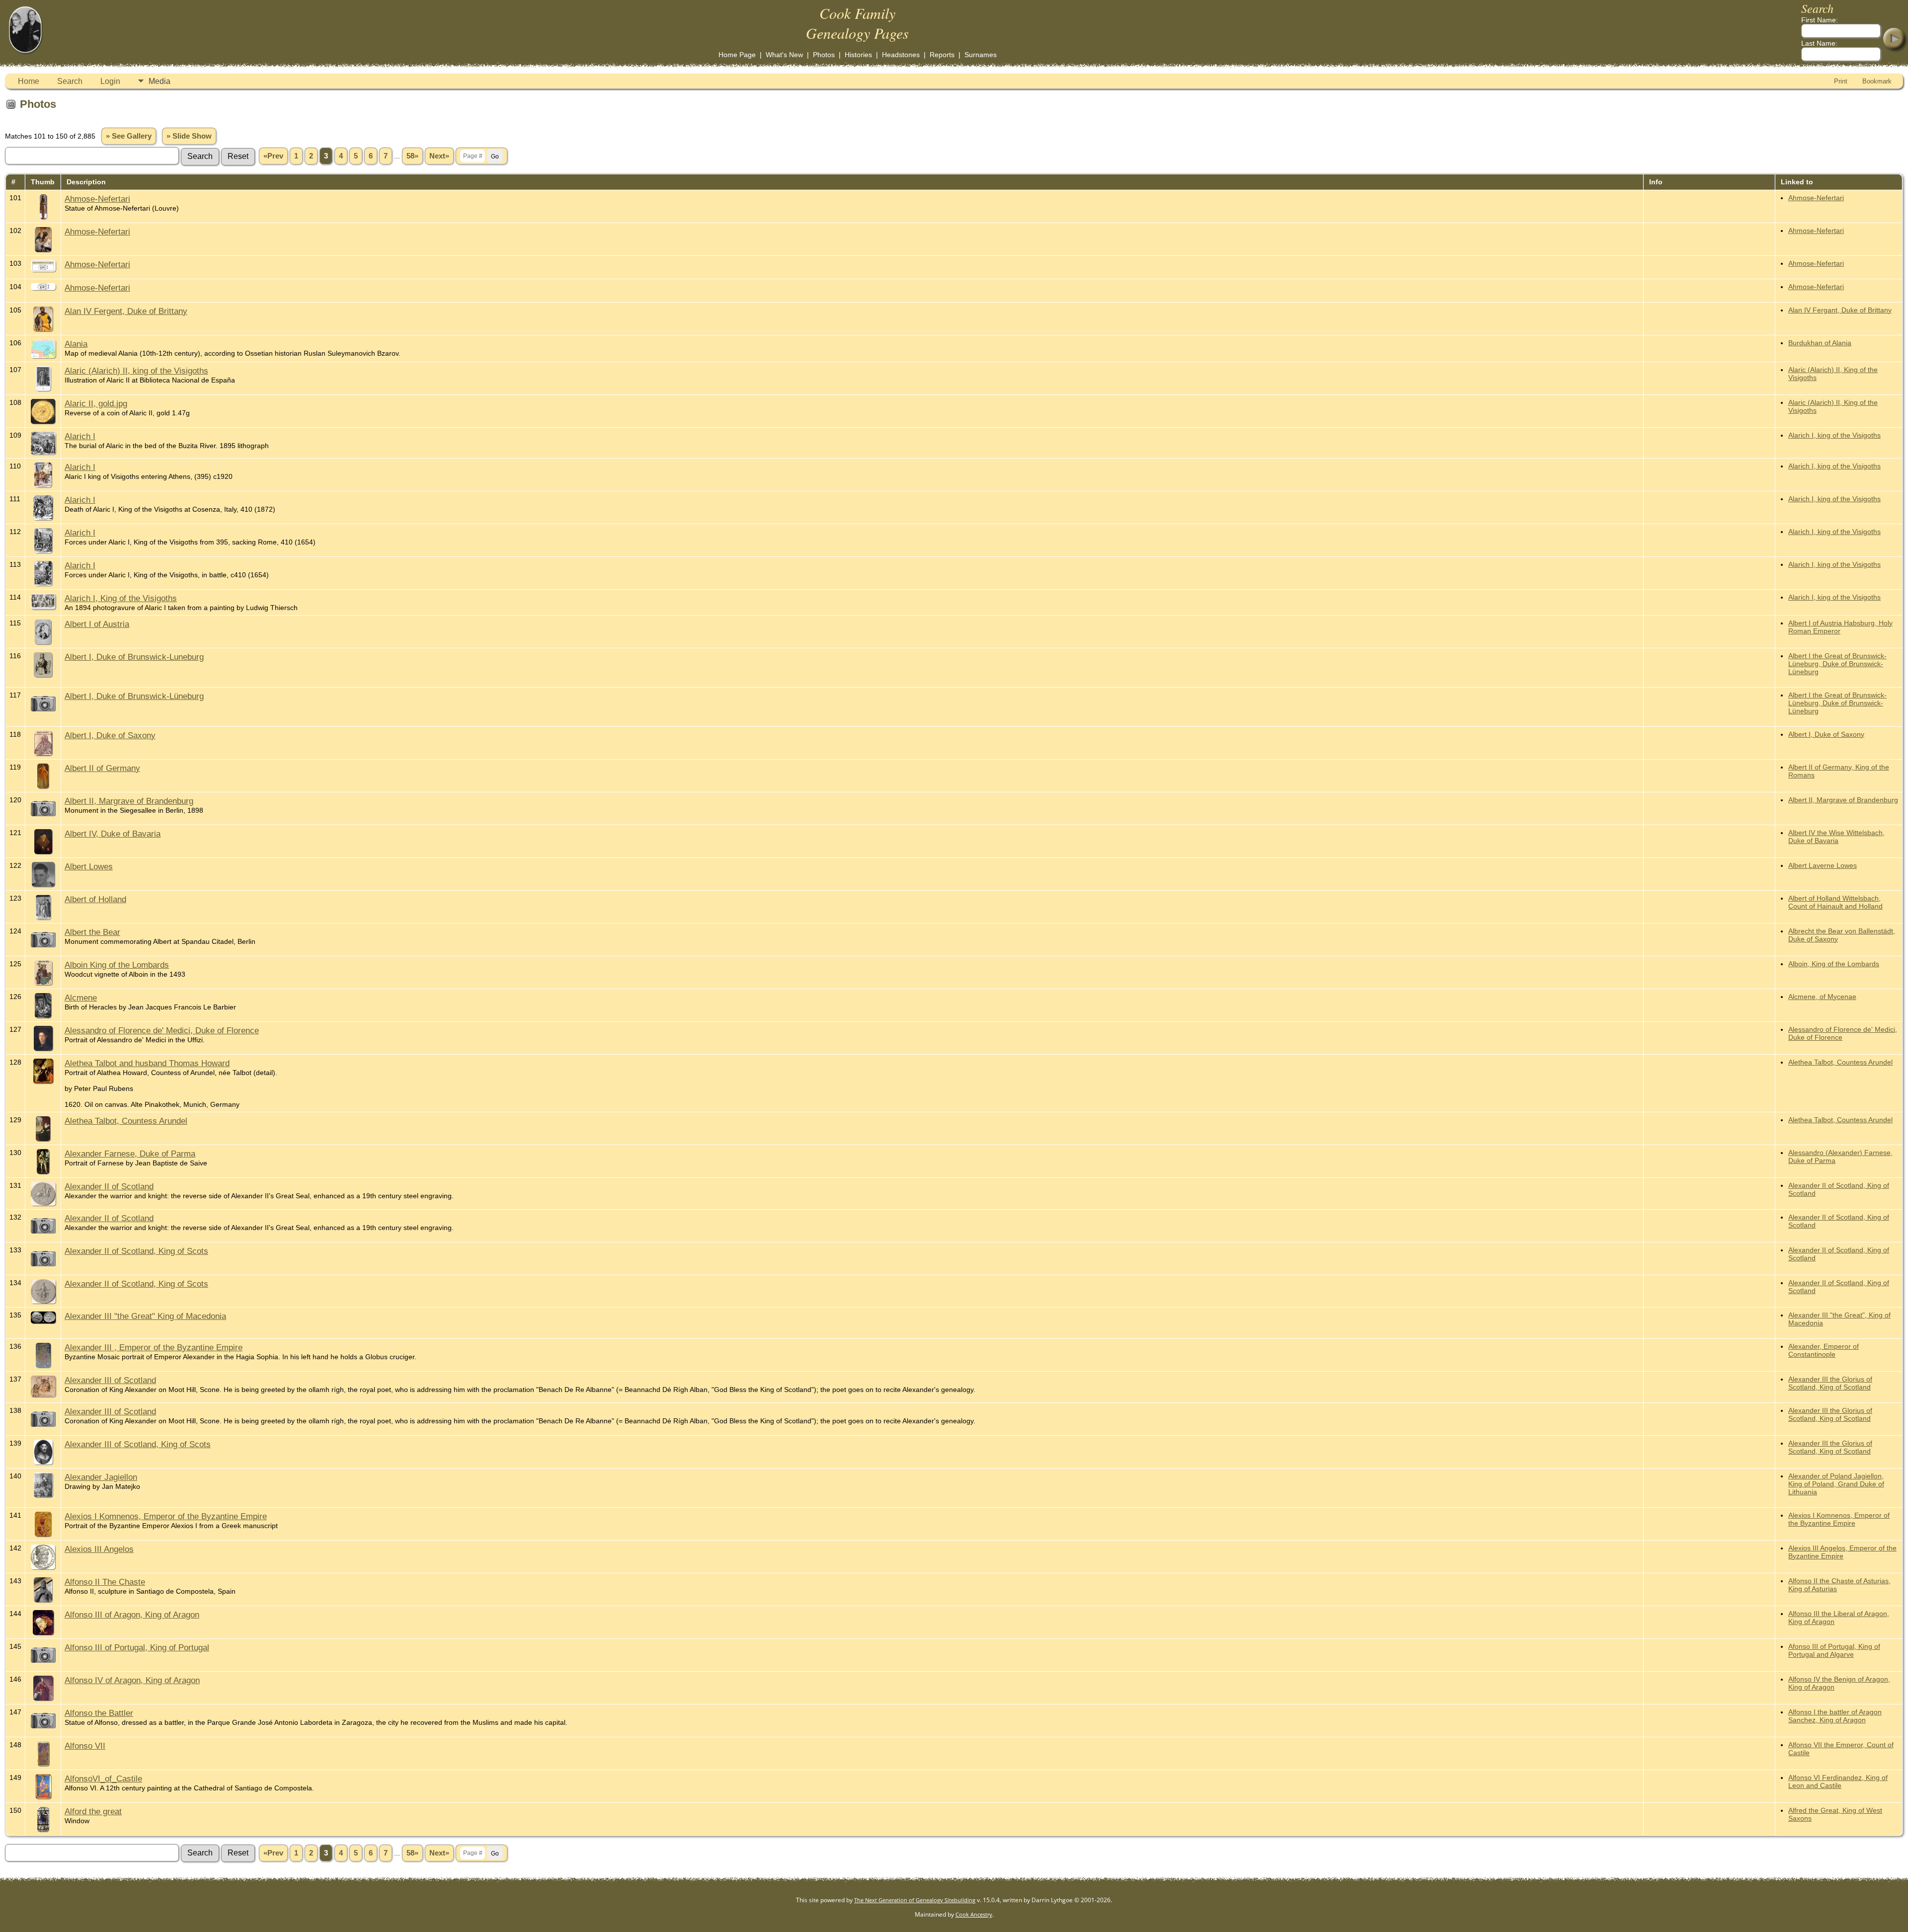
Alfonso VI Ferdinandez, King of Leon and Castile (1838, 1781)
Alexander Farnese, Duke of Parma (130, 1154)
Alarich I (80, 436)
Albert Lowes (89, 866)
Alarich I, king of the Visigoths (1834, 435)
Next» (439, 156)
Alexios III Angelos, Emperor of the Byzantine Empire (1842, 1552)
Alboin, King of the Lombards (1834, 964)
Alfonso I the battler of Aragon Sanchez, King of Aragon (1835, 1716)
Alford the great (93, 1811)
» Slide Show (189, 136)
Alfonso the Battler (99, 1713)
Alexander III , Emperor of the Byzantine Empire (154, 1347)
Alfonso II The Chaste (105, 1582)
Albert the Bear (92, 932)
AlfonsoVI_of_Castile (103, 1778)
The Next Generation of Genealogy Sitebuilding (915, 1900)
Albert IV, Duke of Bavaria (113, 834)
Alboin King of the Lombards (117, 965)
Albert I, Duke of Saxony (110, 735)
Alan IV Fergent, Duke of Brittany (126, 311)
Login (110, 81)
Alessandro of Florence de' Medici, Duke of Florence (162, 1030)
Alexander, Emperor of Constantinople (1824, 1350)
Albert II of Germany (102, 768)
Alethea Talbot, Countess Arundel (1840, 1062)
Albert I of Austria (97, 624)
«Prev (273, 156)
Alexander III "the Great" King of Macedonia (145, 1316)
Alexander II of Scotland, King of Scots (136, 1251)
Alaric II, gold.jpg (96, 403)
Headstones (901, 55)
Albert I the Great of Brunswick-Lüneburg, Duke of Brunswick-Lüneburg (1837, 664)
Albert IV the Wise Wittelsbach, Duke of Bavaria (1836, 837)
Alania (76, 344)
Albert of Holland (95, 899)
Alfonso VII (85, 1746)
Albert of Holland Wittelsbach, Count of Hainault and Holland (1835, 902)
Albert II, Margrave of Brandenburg (129, 801)
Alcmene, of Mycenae (1822, 997)
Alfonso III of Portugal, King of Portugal (137, 1647)
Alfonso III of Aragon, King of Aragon (132, 1615)
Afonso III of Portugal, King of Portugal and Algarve (1834, 1650)
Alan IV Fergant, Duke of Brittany (1840, 310)
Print (1841, 81)
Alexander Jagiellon (101, 1477)
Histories (858, 55)
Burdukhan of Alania (1820, 343)
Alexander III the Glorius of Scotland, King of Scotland (1830, 1383)
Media (159, 81)
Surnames (981, 55)
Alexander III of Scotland (110, 1380)
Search (70, 81)
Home (29, 81)
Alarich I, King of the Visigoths (121, 598)
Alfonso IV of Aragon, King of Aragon (132, 1680)
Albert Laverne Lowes (1823, 865)
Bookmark (1877, 81)
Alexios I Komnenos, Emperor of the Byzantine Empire (166, 1516)
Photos (824, 55)
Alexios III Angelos (99, 1549)
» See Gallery (129, 136)
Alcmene (81, 998)
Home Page (737, 55)
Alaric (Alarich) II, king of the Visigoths (136, 371)
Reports (942, 55)
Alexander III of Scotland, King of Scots (138, 1444)
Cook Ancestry (974, 1914)
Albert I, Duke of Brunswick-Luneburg (134, 657)
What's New (784, 55)
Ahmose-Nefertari (97, 199)
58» (412, 156)
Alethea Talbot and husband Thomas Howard (147, 1063)
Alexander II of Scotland (109, 1186)
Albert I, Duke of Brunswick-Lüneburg (134, 696)
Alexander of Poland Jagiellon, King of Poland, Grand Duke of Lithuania (1836, 1484)
